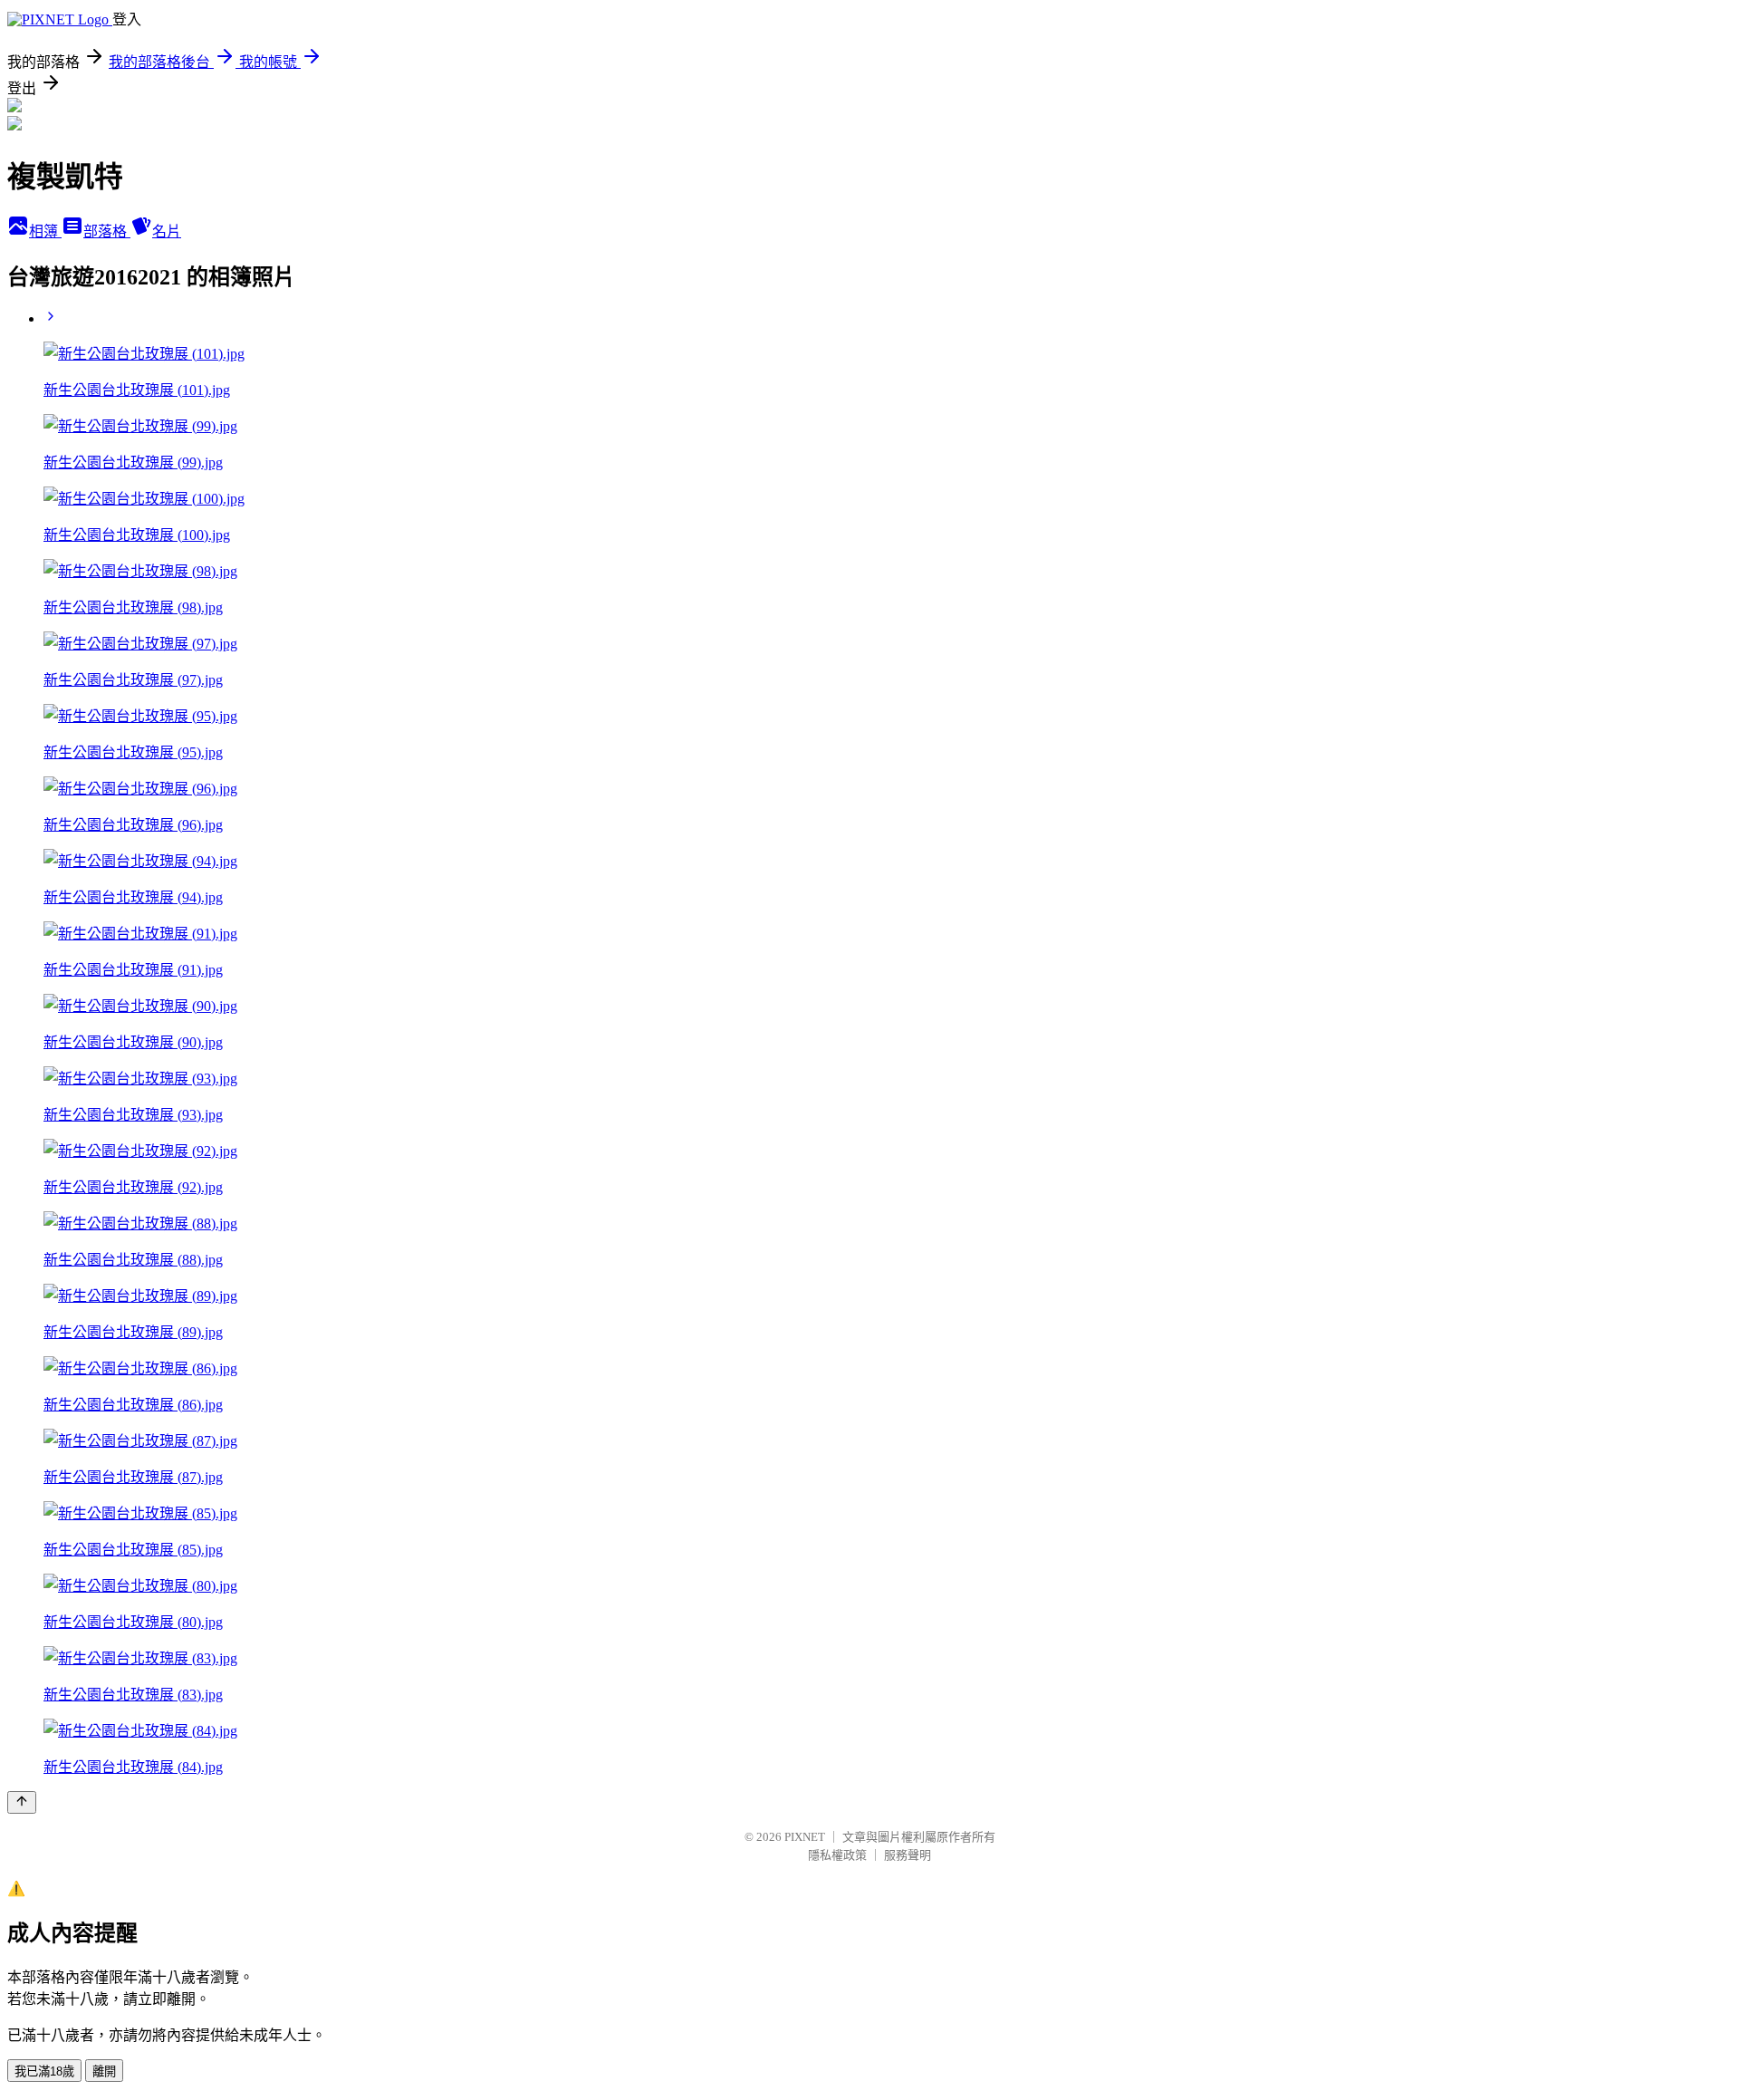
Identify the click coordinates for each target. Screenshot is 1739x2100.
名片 (167, 231)
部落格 (107, 231)
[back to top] (22, 1802)
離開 (104, 2071)
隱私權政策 (837, 1855)
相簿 (45, 231)
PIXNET (805, 1837)
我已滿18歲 (44, 2071)
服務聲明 (908, 1855)
